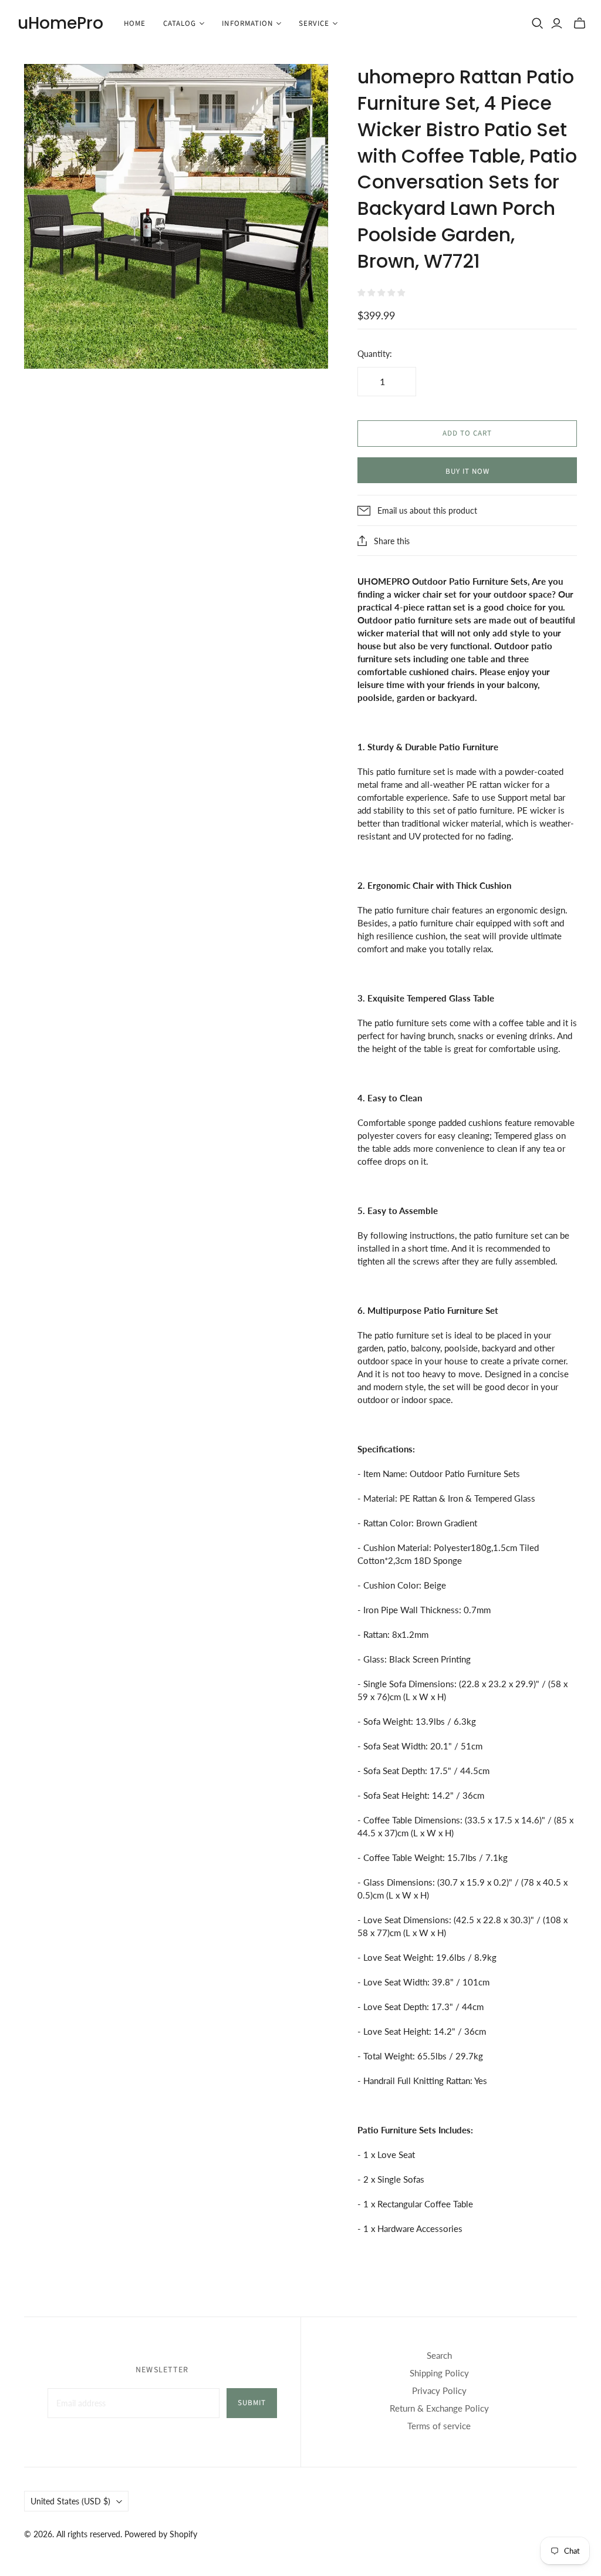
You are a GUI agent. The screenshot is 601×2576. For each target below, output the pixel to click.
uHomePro (60, 23)
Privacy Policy (439, 2390)
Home (135, 23)
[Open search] (538, 23)
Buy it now (467, 471)
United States (70, 2501)
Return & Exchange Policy (439, 2408)
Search (439, 2355)
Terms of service (439, 2426)
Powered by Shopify (161, 2534)
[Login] (557, 23)
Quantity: (375, 354)
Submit (252, 2403)
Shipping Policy (439, 2373)
